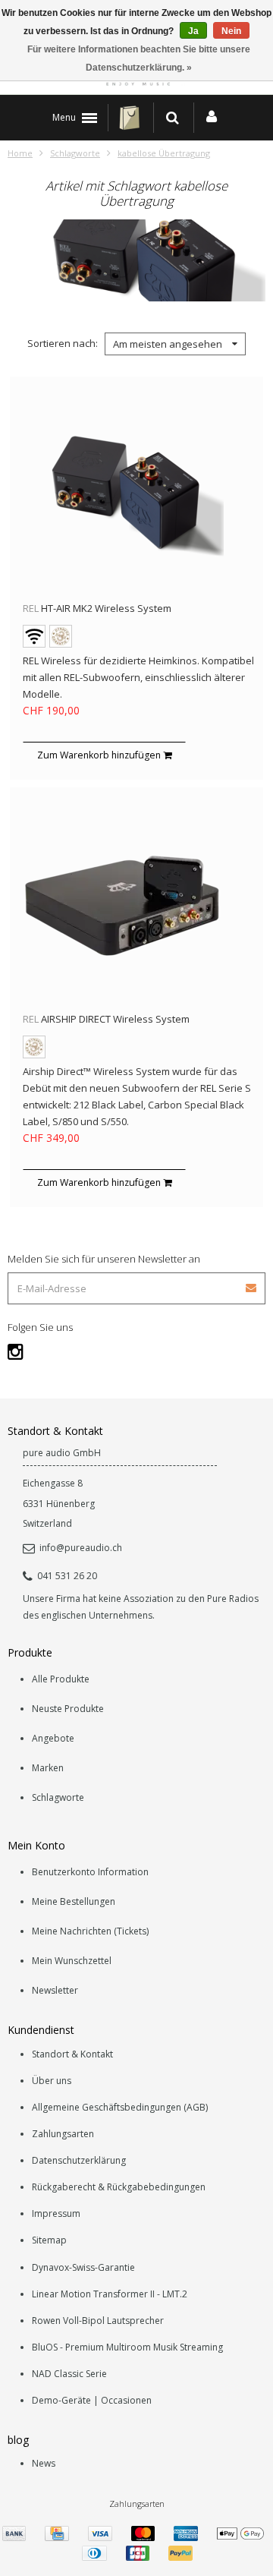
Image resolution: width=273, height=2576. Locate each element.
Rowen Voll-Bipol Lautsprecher (98, 2321)
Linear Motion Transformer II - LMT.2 (110, 2294)
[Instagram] (16, 1351)
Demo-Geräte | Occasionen (92, 2400)
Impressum (56, 2213)
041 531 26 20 (67, 1576)
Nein (231, 31)
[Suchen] (173, 118)
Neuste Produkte (68, 1709)
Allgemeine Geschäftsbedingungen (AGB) (120, 2107)
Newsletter (55, 1990)
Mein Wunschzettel (72, 1961)
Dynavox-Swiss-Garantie (83, 2267)
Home (20, 153)
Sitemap (49, 2240)
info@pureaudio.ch (81, 1548)
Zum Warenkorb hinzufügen (100, 755)
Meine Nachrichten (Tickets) (90, 1931)
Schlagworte (75, 153)
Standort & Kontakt (72, 2054)
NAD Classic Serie (69, 2374)
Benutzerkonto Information (90, 1872)
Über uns (52, 2081)
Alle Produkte (61, 1679)
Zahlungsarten (63, 2134)
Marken (48, 1768)
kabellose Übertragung (164, 153)
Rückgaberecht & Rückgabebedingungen (119, 2187)
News (44, 2463)
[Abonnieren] (136, 1283)
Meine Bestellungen (74, 1901)
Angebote (53, 1738)
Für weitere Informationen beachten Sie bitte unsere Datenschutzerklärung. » (139, 58)
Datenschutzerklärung (79, 2160)
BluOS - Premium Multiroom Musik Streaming (127, 2347)
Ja (193, 31)
